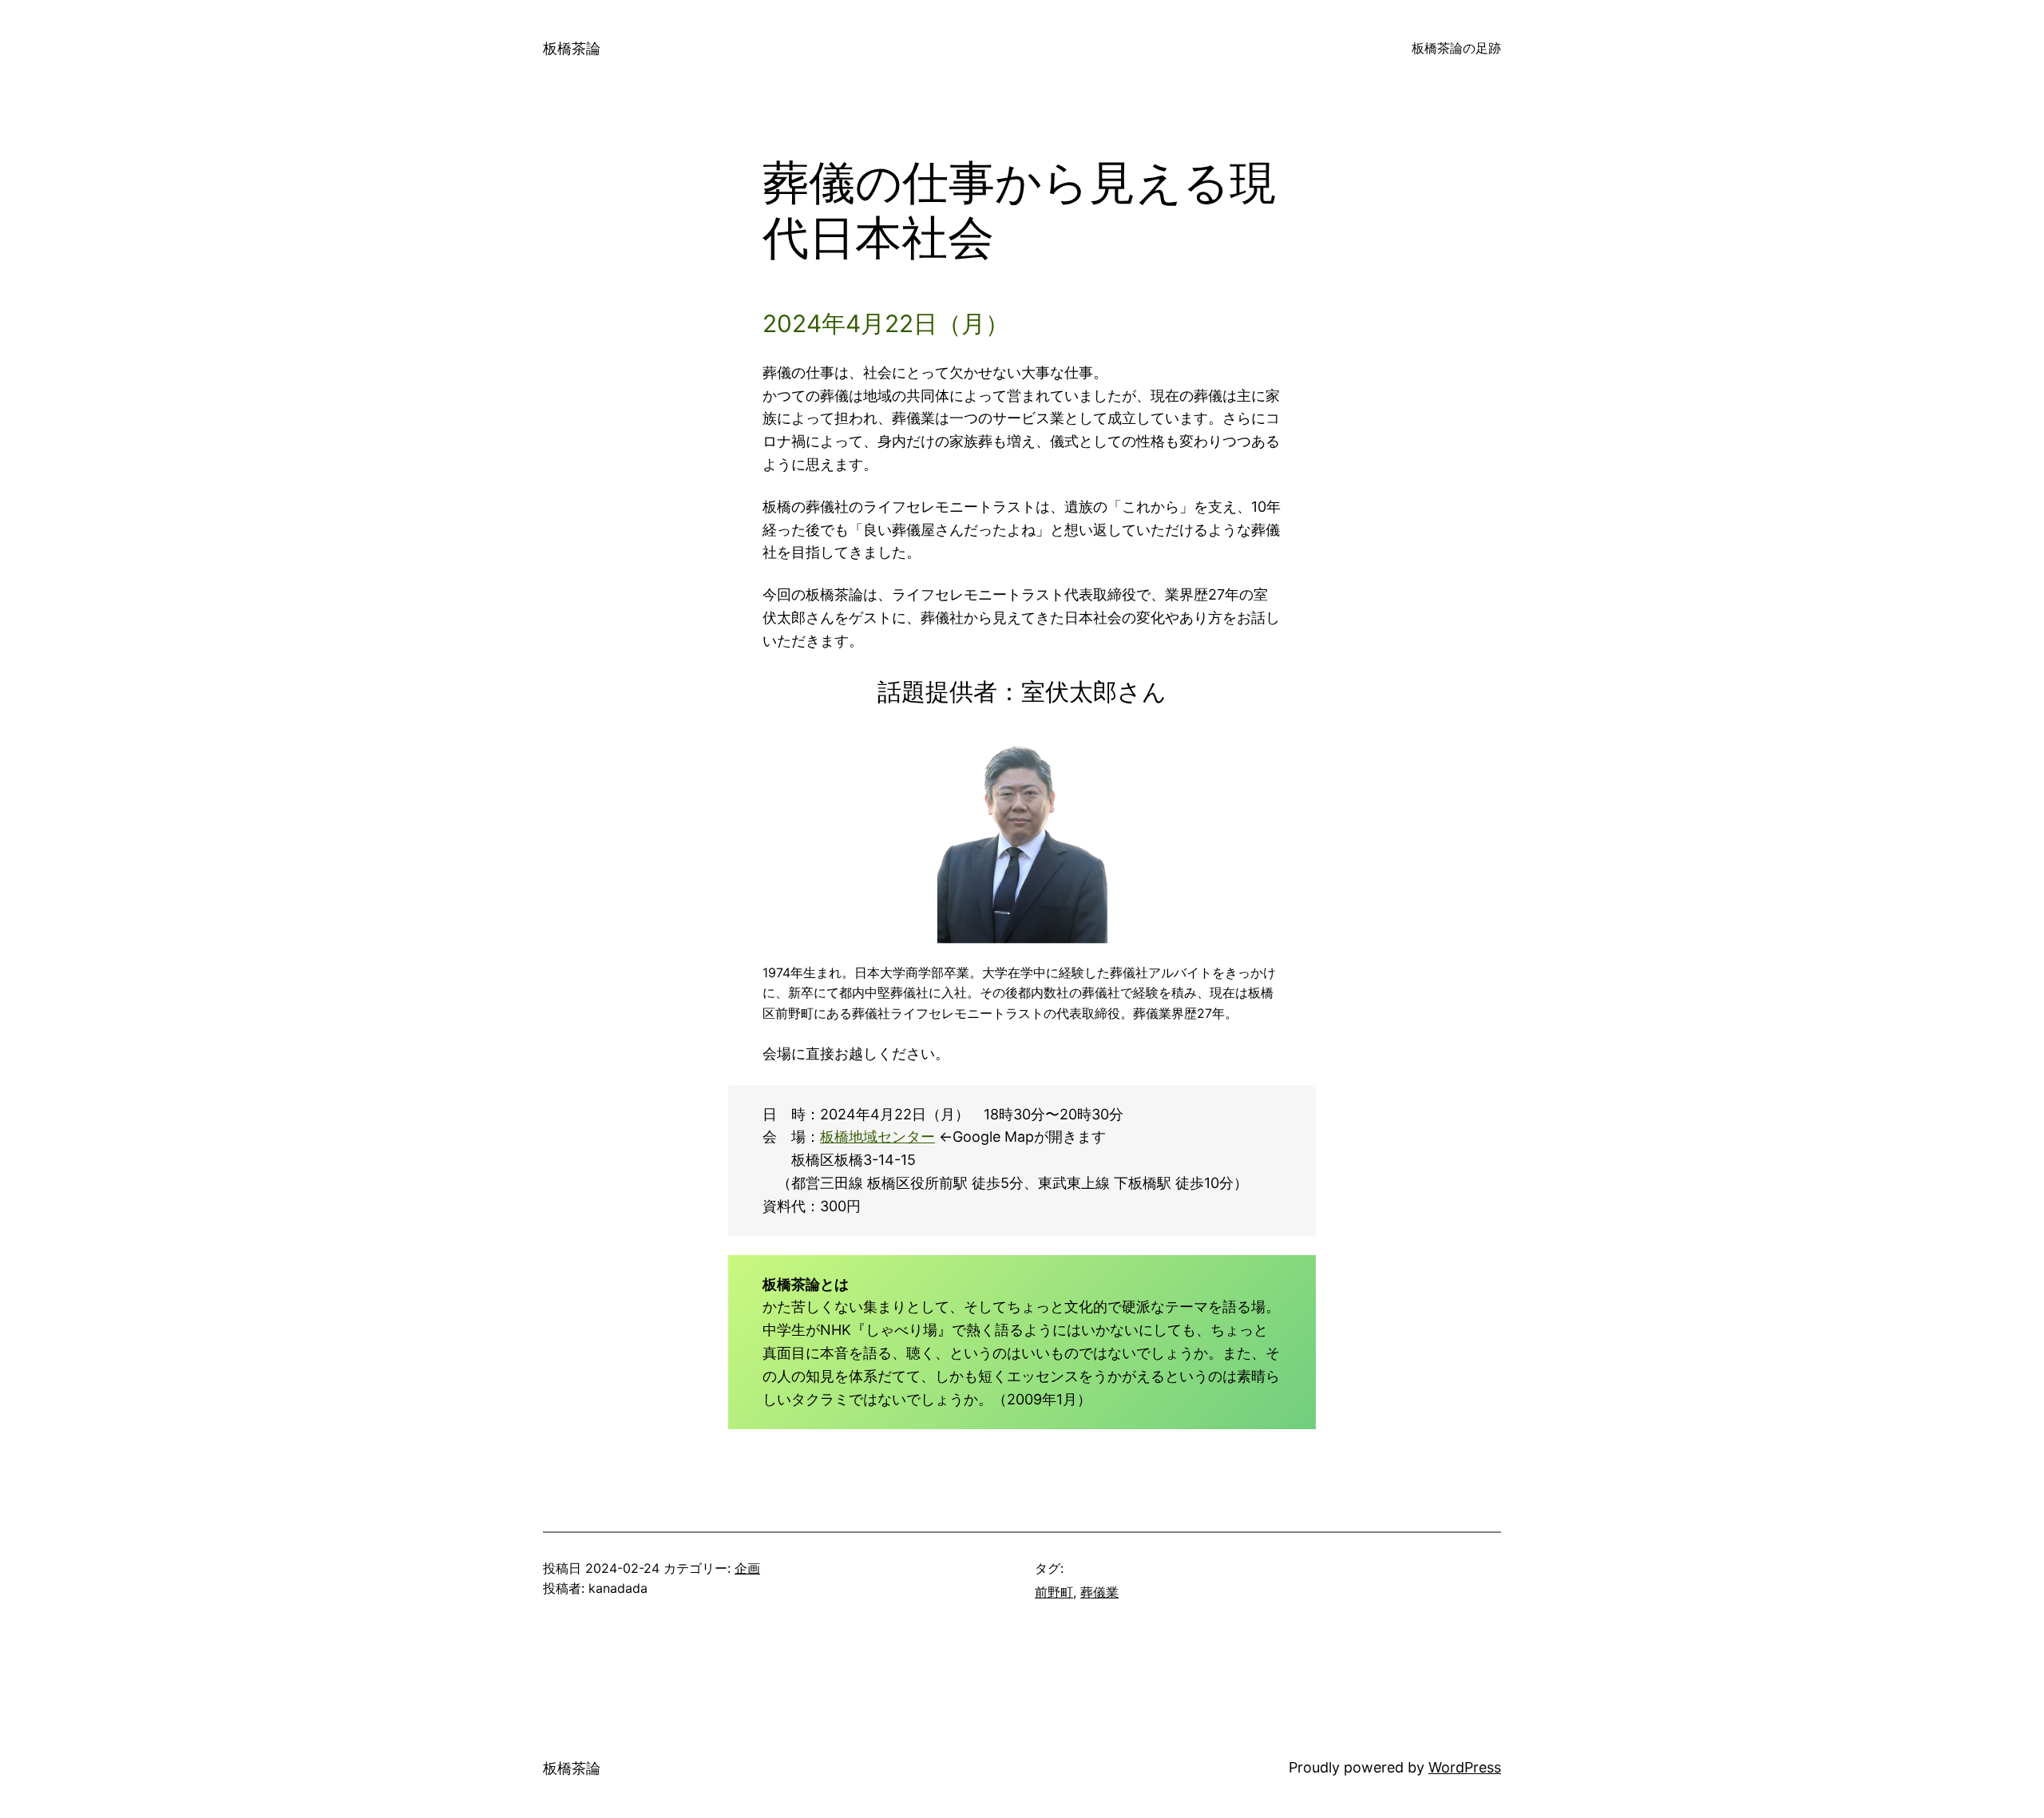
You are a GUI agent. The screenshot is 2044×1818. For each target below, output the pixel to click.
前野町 (1054, 1592)
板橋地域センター (877, 1137)
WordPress (1465, 1767)
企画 (747, 1568)
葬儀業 (1099, 1592)
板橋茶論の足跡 (1456, 48)
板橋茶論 (572, 48)
